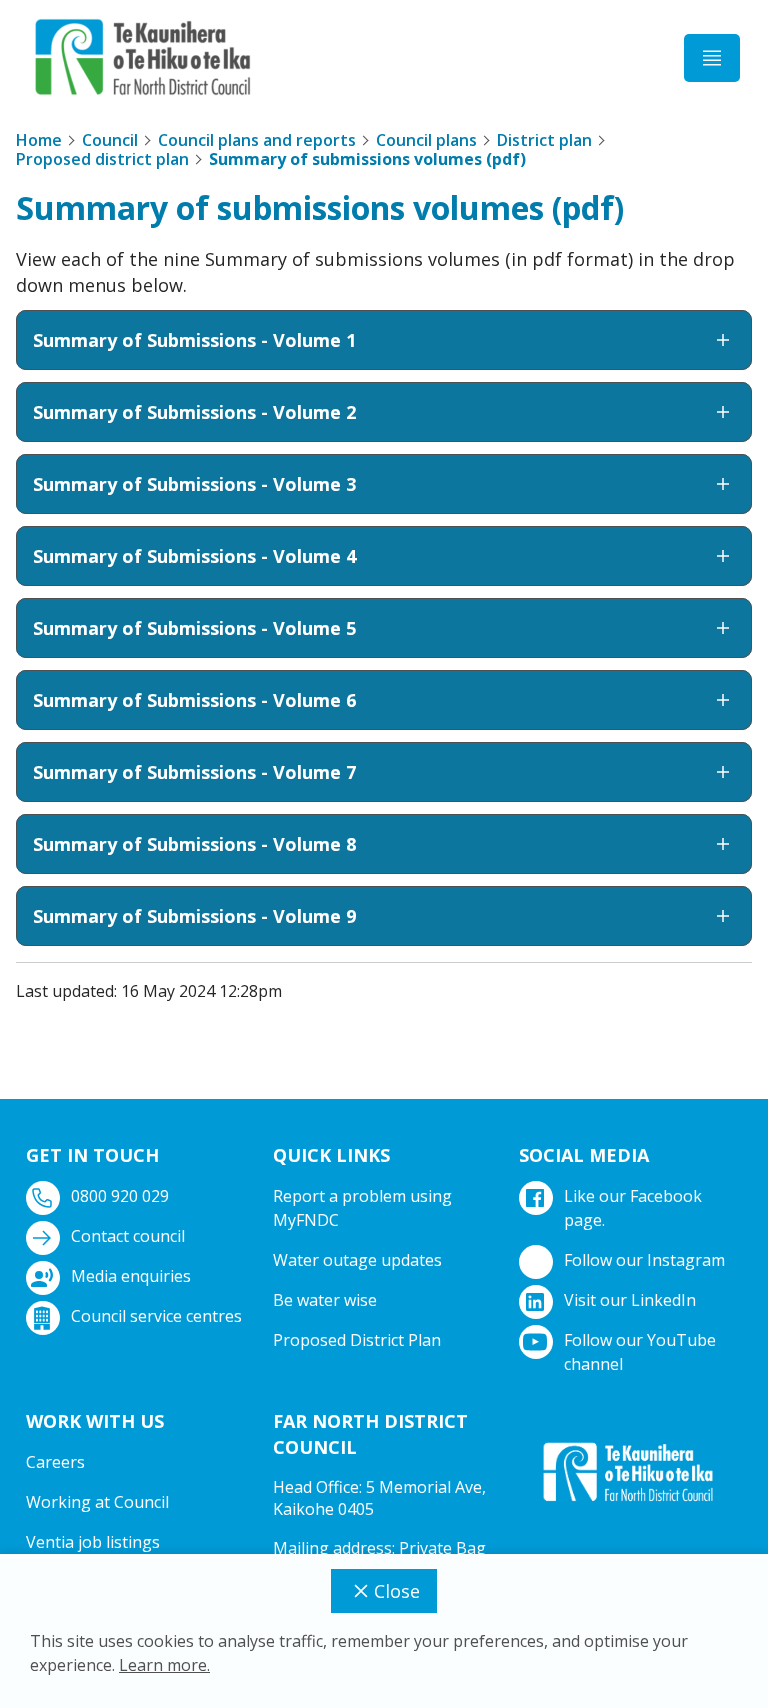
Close (397, 1591)
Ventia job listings (93, 1542)
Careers (55, 1462)
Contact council (128, 1236)
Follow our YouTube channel (640, 1352)
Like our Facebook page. (633, 1208)
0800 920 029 (120, 1196)
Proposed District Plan (357, 1340)
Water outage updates (357, 1260)
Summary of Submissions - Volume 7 (194, 772)
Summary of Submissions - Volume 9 (194, 916)
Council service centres (156, 1316)
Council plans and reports (257, 140)
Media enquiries (131, 1276)
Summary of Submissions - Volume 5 (194, 628)
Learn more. (164, 1665)
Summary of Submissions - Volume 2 (194, 412)
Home (39, 140)
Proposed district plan (102, 159)
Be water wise (325, 1300)
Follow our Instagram (644, 1260)
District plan (544, 140)
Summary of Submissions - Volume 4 (194, 556)
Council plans (426, 140)
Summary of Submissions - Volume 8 (194, 844)
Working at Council (97, 1502)
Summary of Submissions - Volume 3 (194, 484)
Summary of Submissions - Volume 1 (194, 340)
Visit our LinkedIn (630, 1300)
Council (110, 140)
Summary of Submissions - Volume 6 (194, 700)
